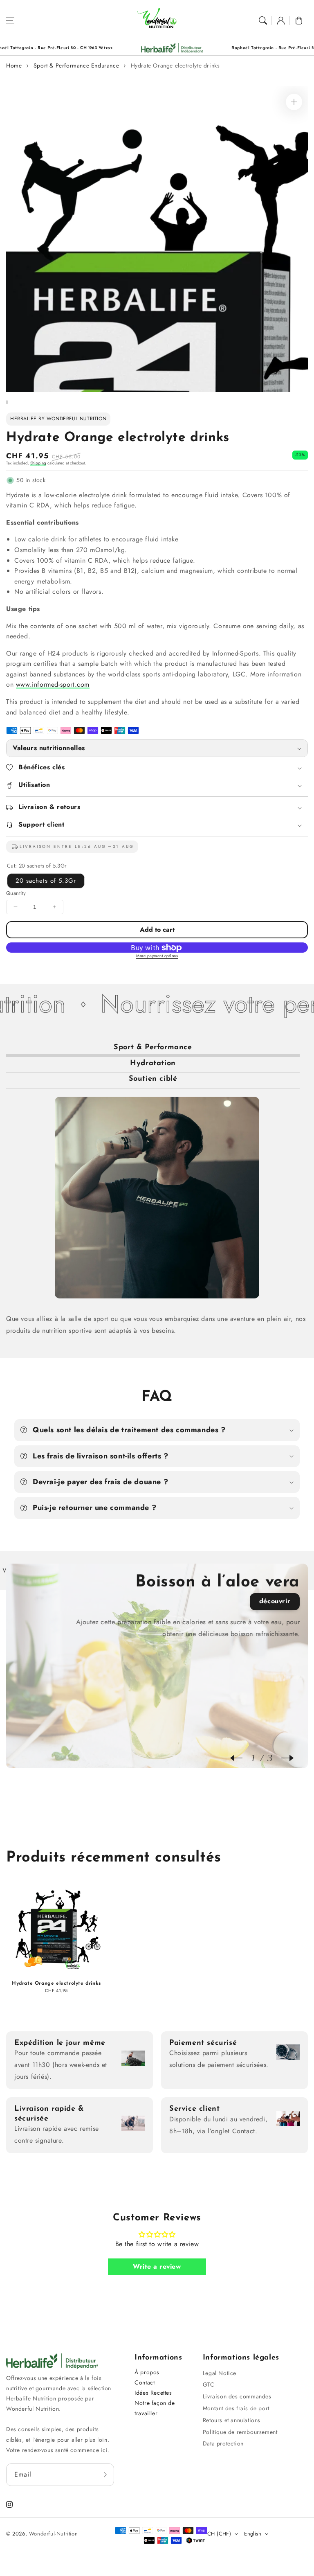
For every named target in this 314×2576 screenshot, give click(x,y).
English (253, 2534)
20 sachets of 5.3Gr (46, 881)
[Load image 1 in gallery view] (7, 402)
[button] (10, 20)
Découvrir (275, 1601)
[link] (104, 48)
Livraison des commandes (237, 2396)
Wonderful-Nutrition (53, 2534)
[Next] (283, 1758)
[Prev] (240, 1758)
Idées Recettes (153, 2393)
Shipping (38, 463)
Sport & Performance (153, 1048)
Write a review (157, 2266)
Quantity (16, 893)
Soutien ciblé (153, 1079)
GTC (209, 2384)
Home (14, 65)
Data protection (223, 2443)
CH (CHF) (219, 2534)
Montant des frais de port (236, 2408)
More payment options (157, 956)
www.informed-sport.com (53, 684)
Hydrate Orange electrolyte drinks (175, 65)
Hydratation (153, 1064)
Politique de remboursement (240, 2432)
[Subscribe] (105, 2475)
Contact (145, 2382)
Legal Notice (220, 2373)
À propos (147, 2372)
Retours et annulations (232, 2420)
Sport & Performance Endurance (76, 65)
